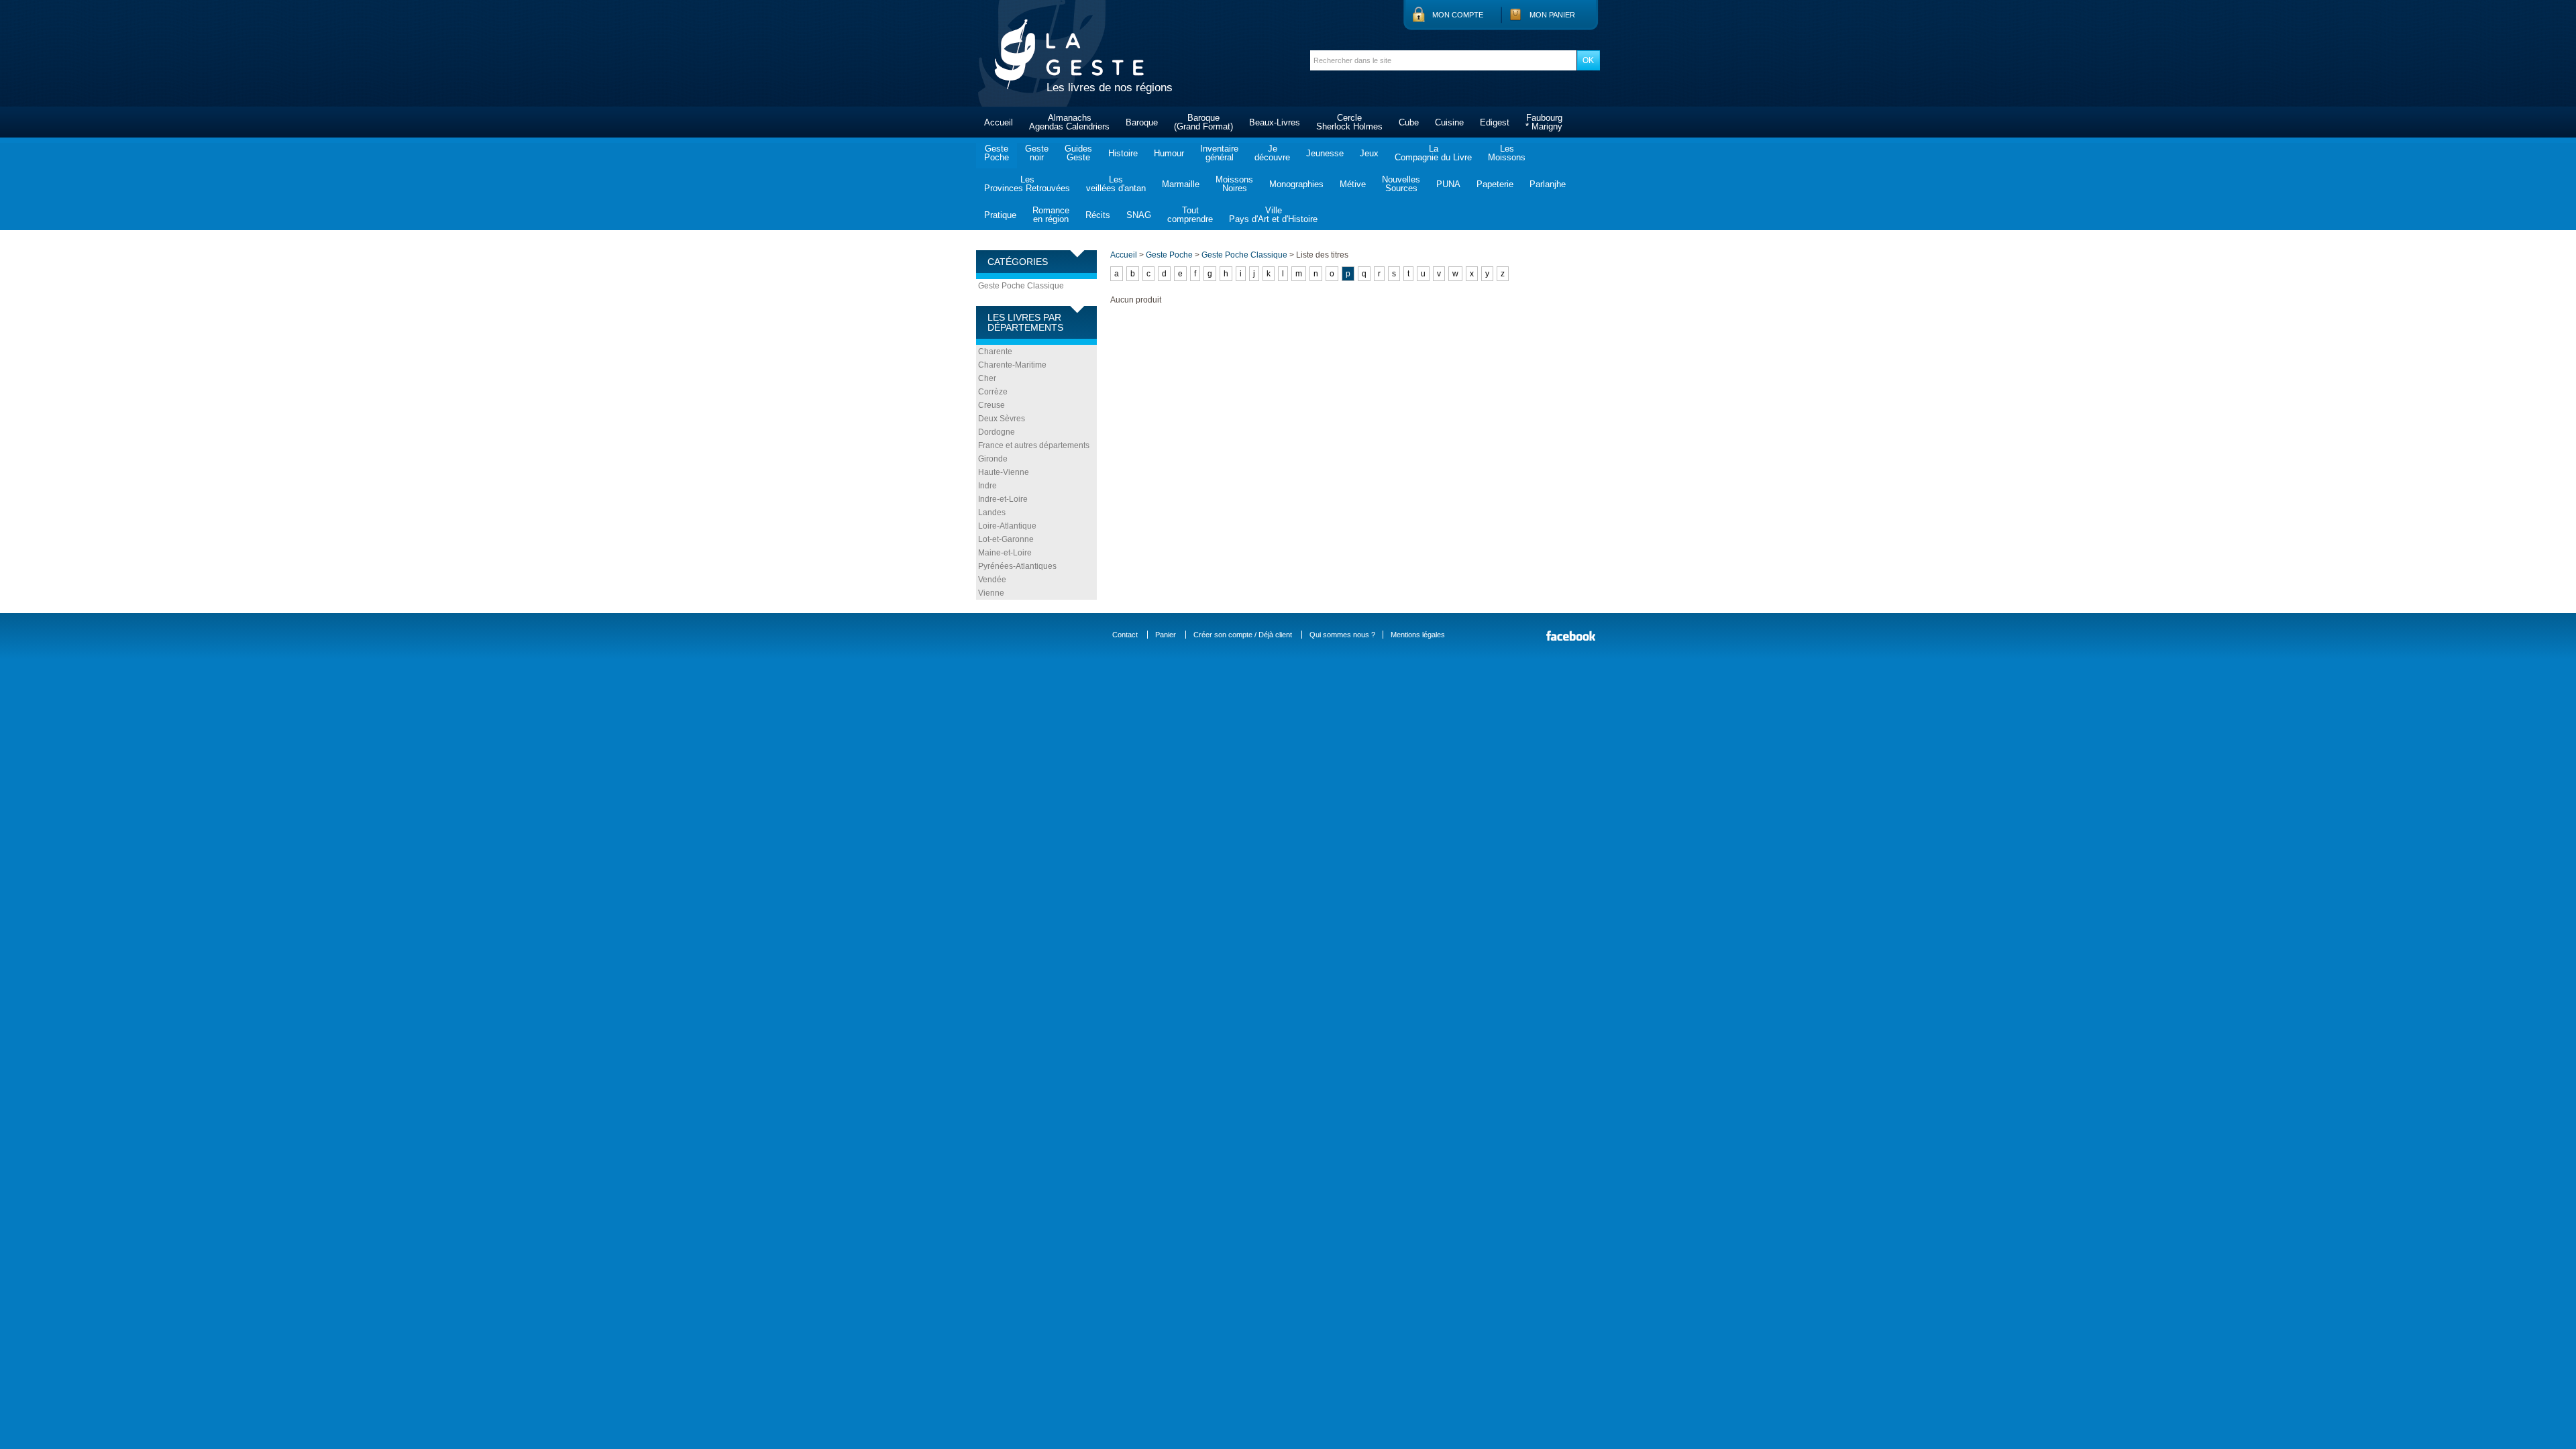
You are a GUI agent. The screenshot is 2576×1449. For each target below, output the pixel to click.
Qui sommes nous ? (1342, 635)
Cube (1409, 122)
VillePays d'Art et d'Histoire (1273, 215)
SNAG (1139, 215)
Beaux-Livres (1275, 122)
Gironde (993, 459)
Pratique (1000, 215)
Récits (1098, 215)
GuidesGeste (1078, 153)
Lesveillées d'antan (1116, 184)
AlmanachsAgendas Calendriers (1069, 122)
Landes (992, 513)
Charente (995, 352)
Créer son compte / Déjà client (1243, 635)
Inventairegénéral (1219, 153)
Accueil (999, 122)
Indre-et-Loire (1003, 499)
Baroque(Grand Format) (1203, 122)
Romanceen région (1051, 215)
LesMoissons (1507, 153)
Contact (1125, 635)
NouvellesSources (1401, 184)
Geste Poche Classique (1021, 286)
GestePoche (997, 153)
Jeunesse (1325, 153)
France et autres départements (1034, 445)
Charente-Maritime (1012, 365)
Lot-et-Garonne (1006, 539)
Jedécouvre (1272, 153)
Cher (987, 378)
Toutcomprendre (1190, 215)
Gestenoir (1037, 153)
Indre (987, 486)
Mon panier (1552, 15)
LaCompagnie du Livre (1433, 153)
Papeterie (1495, 184)
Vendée (992, 580)
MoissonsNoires (1234, 184)
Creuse (991, 405)
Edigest (1495, 122)
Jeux (1369, 153)
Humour (1169, 153)
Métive (1353, 184)
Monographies (1296, 184)
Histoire (1123, 153)
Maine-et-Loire (1005, 553)
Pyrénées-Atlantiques (1017, 566)
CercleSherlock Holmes (1349, 122)
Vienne (991, 593)
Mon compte (1458, 15)
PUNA (1448, 184)
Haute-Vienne (1004, 472)
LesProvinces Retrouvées (1027, 184)
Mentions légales (1418, 635)
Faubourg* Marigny (1544, 122)
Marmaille (1181, 184)
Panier (1166, 635)
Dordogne (997, 432)
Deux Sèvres (1002, 419)
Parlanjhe (1548, 184)
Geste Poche (1169, 255)
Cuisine (1449, 122)
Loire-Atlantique (1007, 526)
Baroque (1142, 122)
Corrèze (993, 392)
